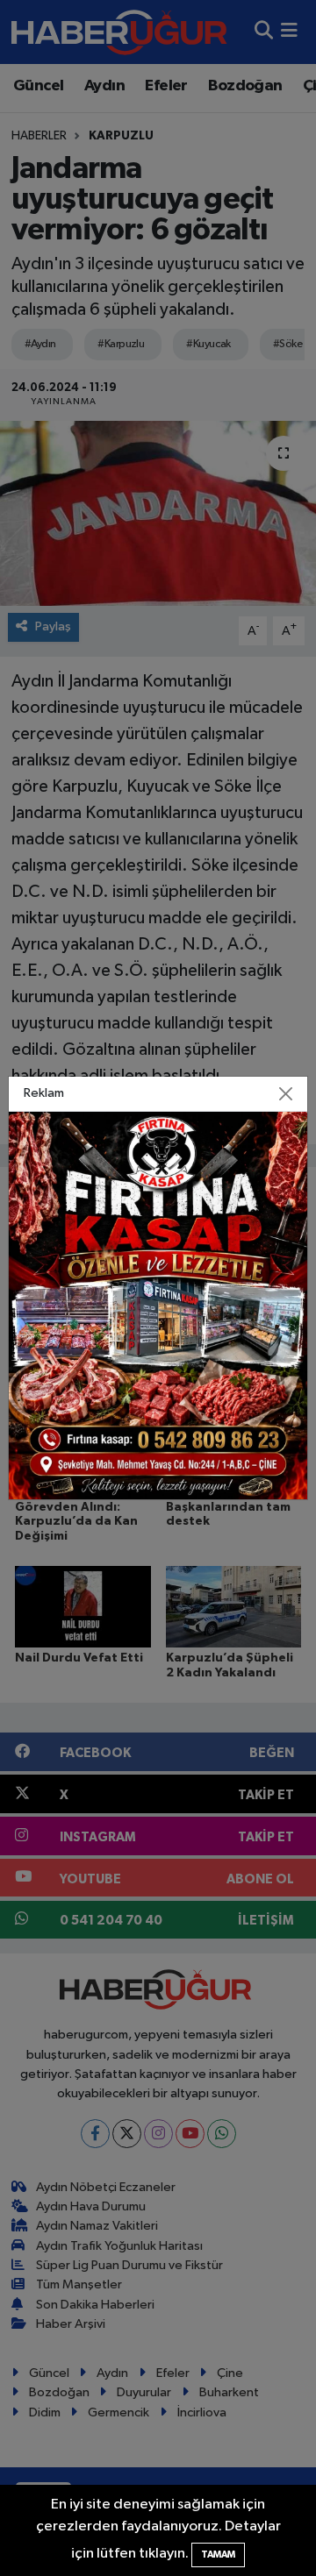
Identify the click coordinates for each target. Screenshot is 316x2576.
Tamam (218, 2555)
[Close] (286, 1094)
